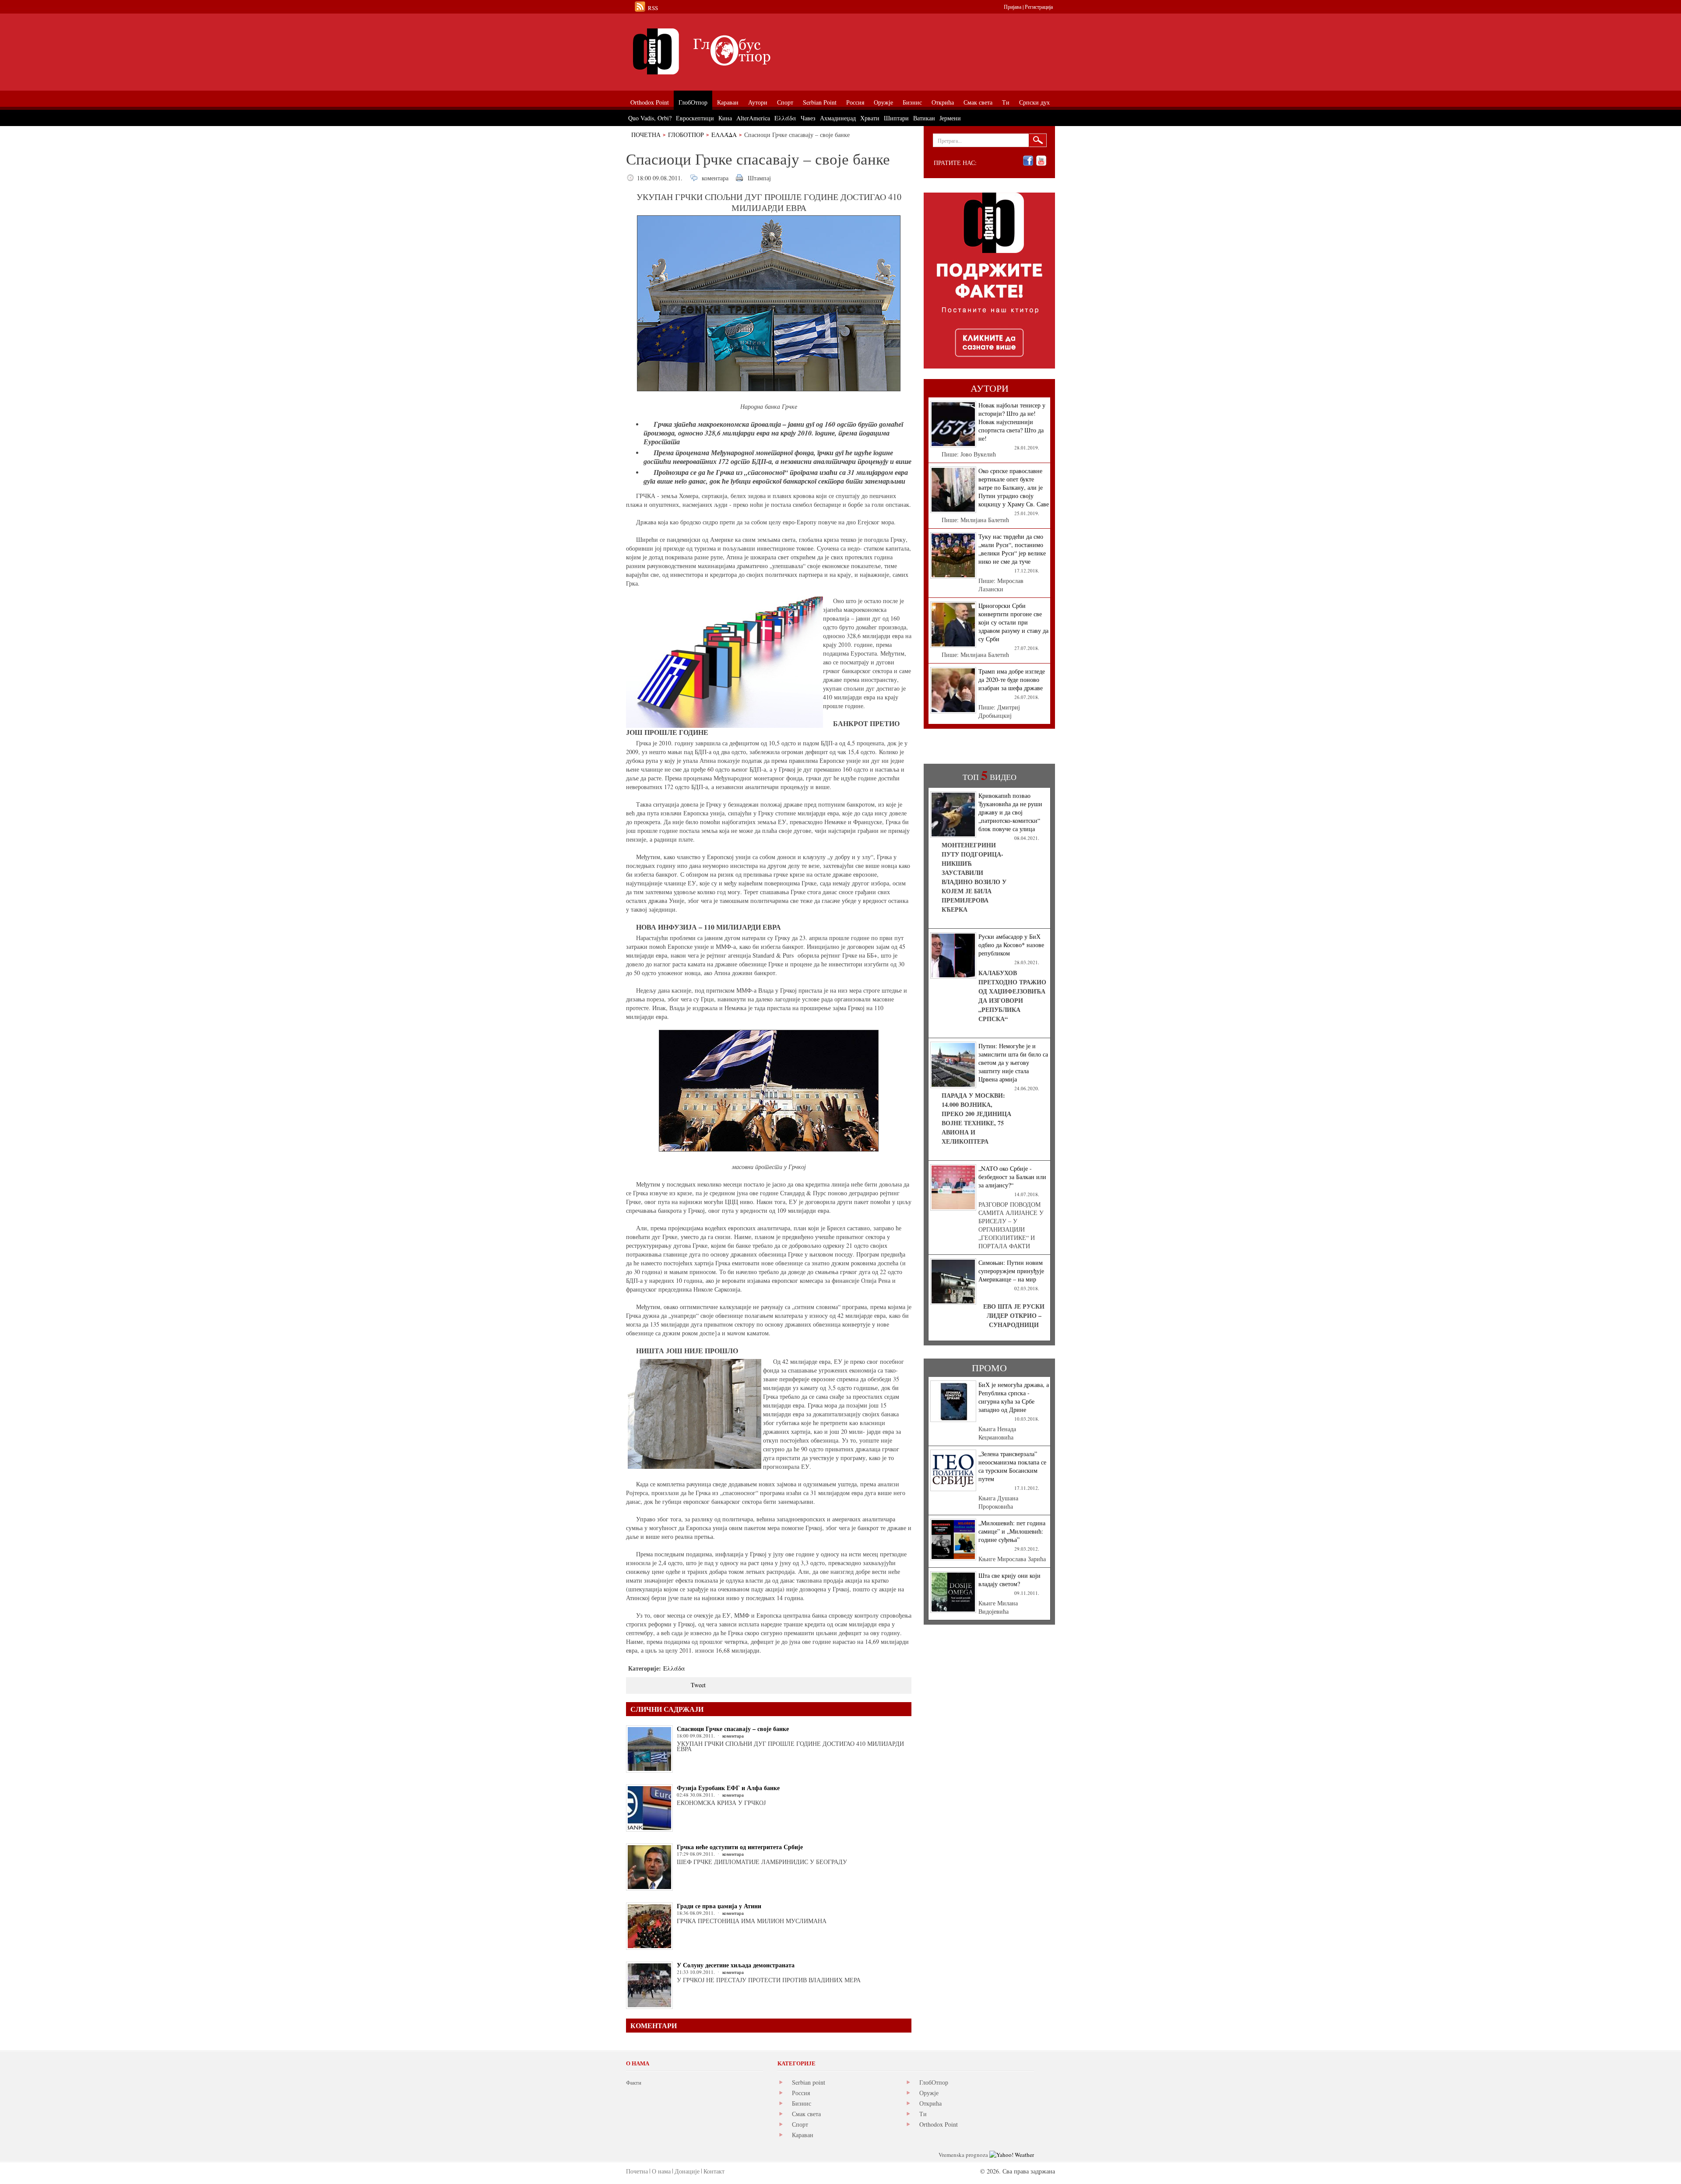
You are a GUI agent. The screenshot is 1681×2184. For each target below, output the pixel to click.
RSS (653, 8)
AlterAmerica (753, 118)
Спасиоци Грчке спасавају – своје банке (733, 1729)
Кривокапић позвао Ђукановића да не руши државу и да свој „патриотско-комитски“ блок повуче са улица (1010, 812)
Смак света (806, 2114)
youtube (1041, 161)
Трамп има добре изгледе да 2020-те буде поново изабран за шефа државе (1012, 679)
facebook (1028, 161)
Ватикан (924, 118)
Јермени (950, 118)
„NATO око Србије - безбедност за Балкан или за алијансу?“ (1012, 1177)
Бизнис (802, 2103)
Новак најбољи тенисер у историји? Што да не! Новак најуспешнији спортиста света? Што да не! (1012, 422)
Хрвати (870, 118)
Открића (930, 2103)
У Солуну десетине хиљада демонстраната (736, 1965)
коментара (715, 178)
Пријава (1013, 7)
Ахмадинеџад (838, 118)
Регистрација (1039, 7)
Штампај (759, 178)
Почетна (646, 135)
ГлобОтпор (686, 135)
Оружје (929, 2093)
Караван (803, 2135)
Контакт (714, 2171)
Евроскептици (695, 118)
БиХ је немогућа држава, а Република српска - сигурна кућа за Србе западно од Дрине (1014, 1397)
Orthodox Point (939, 2124)
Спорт (800, 2124)
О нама (661, 2171)
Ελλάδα (724, 135)
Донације (687, 2171)
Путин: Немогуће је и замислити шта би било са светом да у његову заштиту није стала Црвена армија (1013, 1062)
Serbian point (809, 2082)
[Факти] (724, 51)
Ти (923, 2114)
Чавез (808, 118)
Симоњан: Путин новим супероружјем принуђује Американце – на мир (1011, 1271)
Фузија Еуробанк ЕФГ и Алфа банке (728, 1788)
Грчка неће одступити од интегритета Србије (740, 1847)
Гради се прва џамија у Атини (719, 1906)
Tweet (698, 1685)
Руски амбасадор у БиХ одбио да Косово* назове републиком (1011, 945)
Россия (801, 2093)
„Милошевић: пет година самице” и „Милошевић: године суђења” (1012, 1531)
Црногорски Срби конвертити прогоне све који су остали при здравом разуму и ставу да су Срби (1013, 622)
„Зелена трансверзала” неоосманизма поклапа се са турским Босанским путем (1012, 1466)
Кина (725, 118)
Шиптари (896, 118)
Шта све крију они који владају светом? (1009, 1580)
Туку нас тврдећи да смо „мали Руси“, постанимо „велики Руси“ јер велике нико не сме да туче (1012, 549)
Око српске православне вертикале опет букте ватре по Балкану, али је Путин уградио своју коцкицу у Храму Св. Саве (1014, 487)
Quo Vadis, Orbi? (650, 118)
